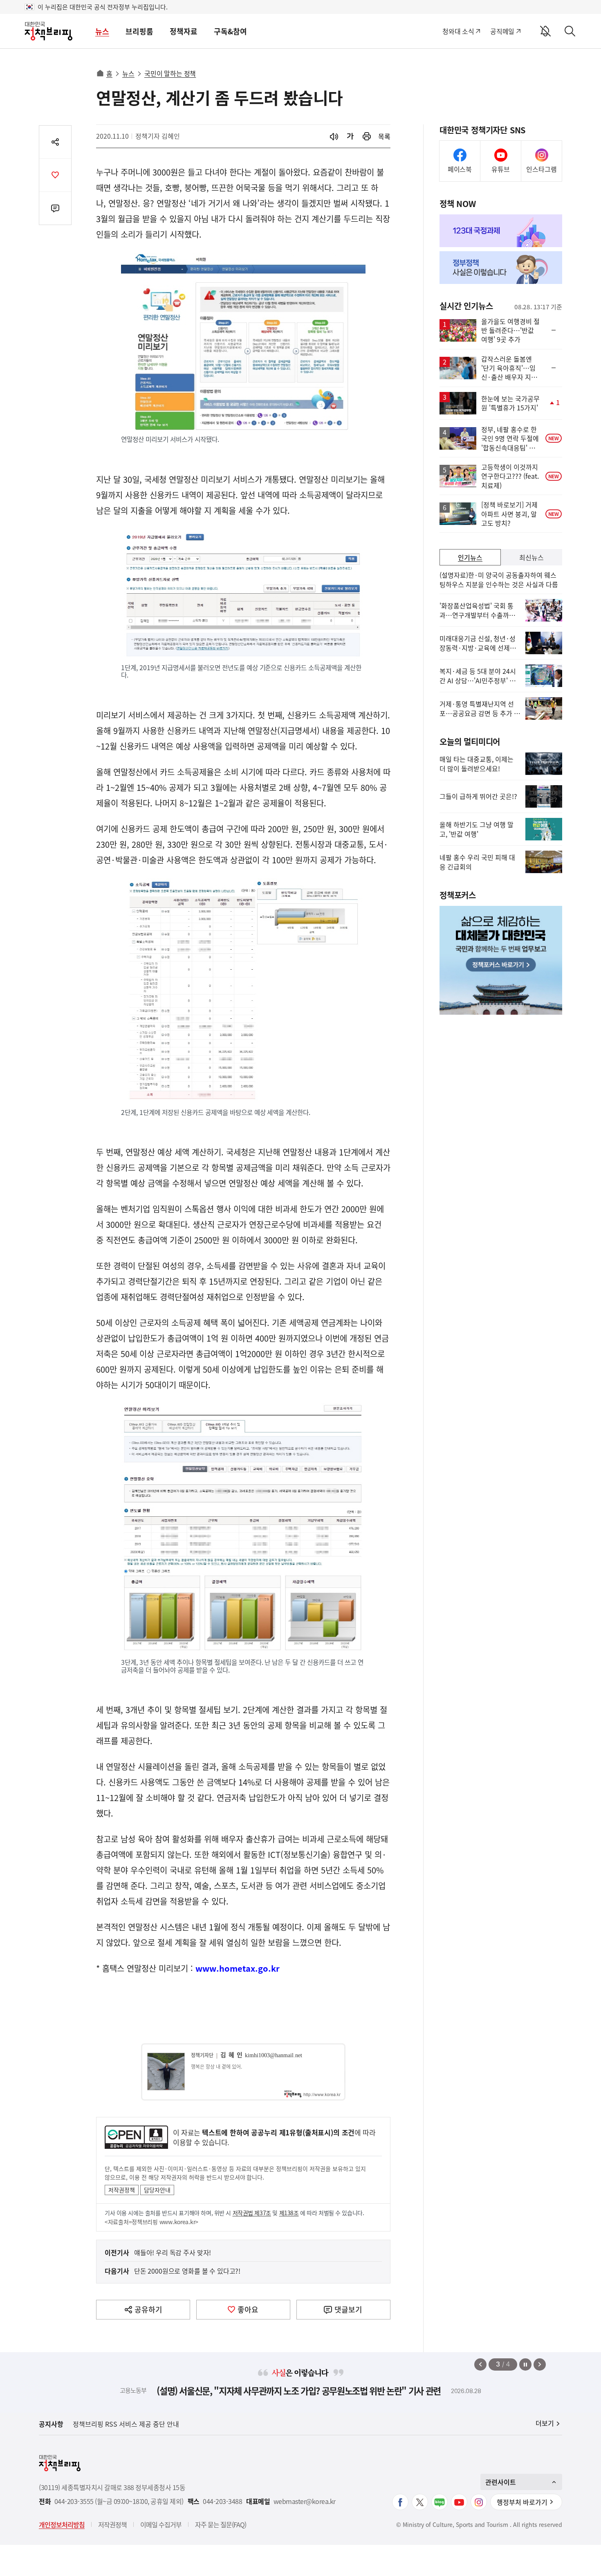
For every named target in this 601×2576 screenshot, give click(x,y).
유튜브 (501, 169)
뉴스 (102, 31)
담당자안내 (157, 2190)
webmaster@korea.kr (305, 2501)
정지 (525, 2364)
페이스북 (460, 169)
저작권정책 (122, 2190)
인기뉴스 (470, 557)
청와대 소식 (458, 31)
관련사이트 (501, 2482)
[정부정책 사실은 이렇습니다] (501, 268)
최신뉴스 (531, 557)
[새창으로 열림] (367, 136)
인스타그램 (542, 169)
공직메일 (502, 31)
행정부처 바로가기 (522, 2502)
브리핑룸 (139, 31)
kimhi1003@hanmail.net (274, 2055)
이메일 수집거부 (161, 2524)
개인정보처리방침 (62, 2524)
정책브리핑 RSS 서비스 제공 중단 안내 (126, 2424)
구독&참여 (230, 31)
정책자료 (184, 31)
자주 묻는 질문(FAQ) (221, 2524)
